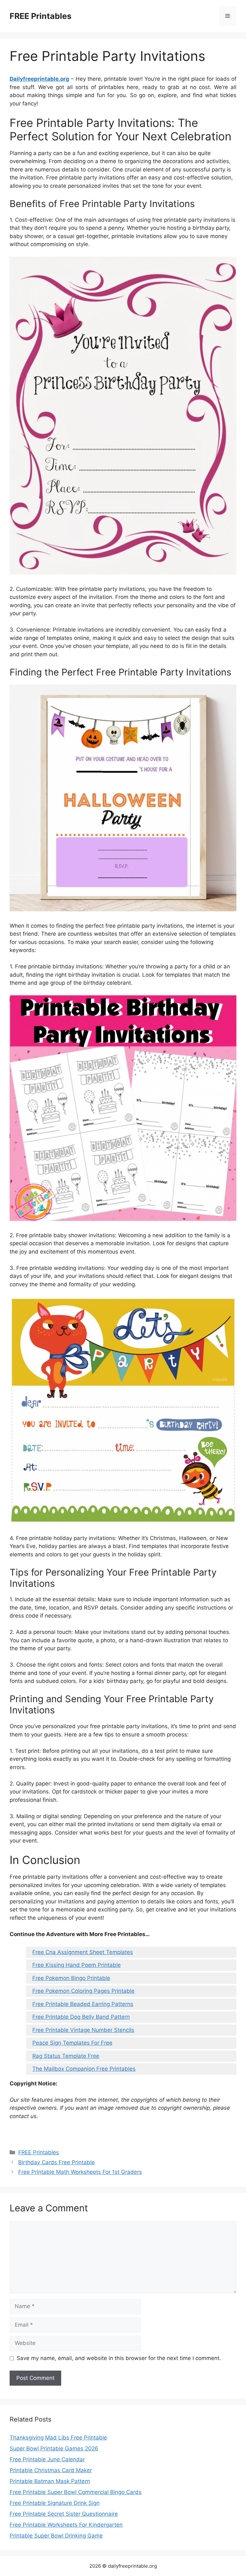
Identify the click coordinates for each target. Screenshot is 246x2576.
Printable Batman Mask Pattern (50, 2481)
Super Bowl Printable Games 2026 (54, 2448)
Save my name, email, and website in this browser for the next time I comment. (119, 2358)
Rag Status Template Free (66, 2056)
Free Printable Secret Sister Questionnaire (64, 2514)
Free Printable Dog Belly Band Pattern (81, 2017)
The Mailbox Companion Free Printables (84, 2069)
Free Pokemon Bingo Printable (71, 1978)
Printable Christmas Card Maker (51, 2470)
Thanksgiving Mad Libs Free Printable (58, 2438)
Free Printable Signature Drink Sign (55, 2503)
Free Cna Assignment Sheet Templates (83, 1952)
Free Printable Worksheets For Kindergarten (66, 2525)
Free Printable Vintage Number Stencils (83, 2030)
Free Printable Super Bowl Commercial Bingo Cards (76, 2492)
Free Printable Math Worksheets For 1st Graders (80, 2172)
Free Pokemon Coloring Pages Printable (83, 1991)
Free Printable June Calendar (47, 2459)
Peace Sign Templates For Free (72, 2043)
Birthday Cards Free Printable (57, 2162)
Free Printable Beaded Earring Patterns (83, 2004)
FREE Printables (41, 16)
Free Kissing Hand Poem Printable (77, 1965)
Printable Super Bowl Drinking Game (56, 2536)
